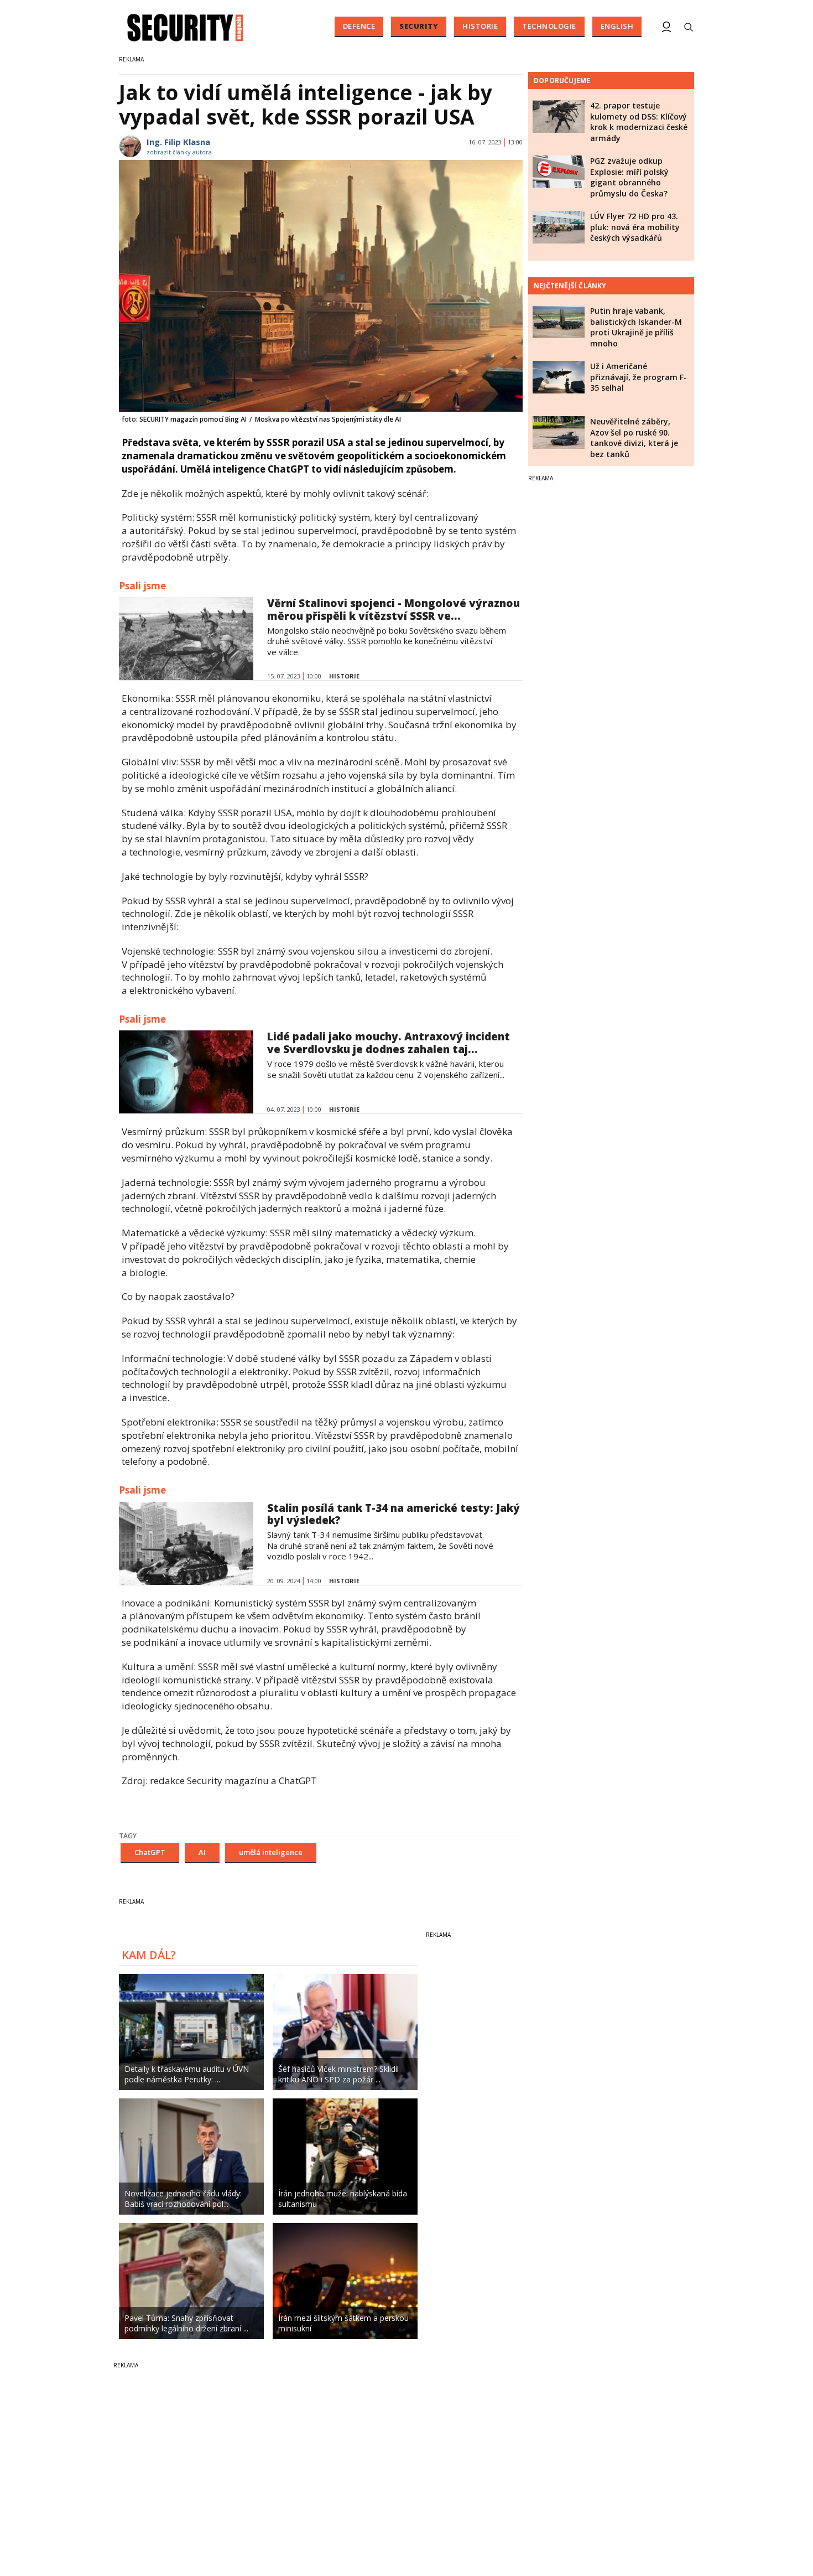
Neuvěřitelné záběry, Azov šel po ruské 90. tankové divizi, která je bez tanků (634, 438)
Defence (359, 26)
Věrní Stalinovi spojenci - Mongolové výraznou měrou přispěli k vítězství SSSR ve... (394, 610)
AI (202, 1852)
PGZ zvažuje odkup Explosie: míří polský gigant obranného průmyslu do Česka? (629, 177)
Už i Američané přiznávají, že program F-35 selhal (639, 377)
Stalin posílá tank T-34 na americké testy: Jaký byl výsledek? (394, 1514)
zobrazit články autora (179, 152)
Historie (480, 26)
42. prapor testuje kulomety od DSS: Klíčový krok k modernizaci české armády (639, 122)
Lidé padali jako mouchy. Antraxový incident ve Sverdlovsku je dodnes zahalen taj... (389, 1043)
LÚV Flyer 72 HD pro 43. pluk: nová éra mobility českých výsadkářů (635, 227)
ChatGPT (150, 1852)
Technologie (549, 26)
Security (419, 26)
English (617, 26)
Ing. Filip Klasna (178, 142)
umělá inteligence (271, 1852)
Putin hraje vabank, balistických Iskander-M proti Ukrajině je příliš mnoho (636, 327)
